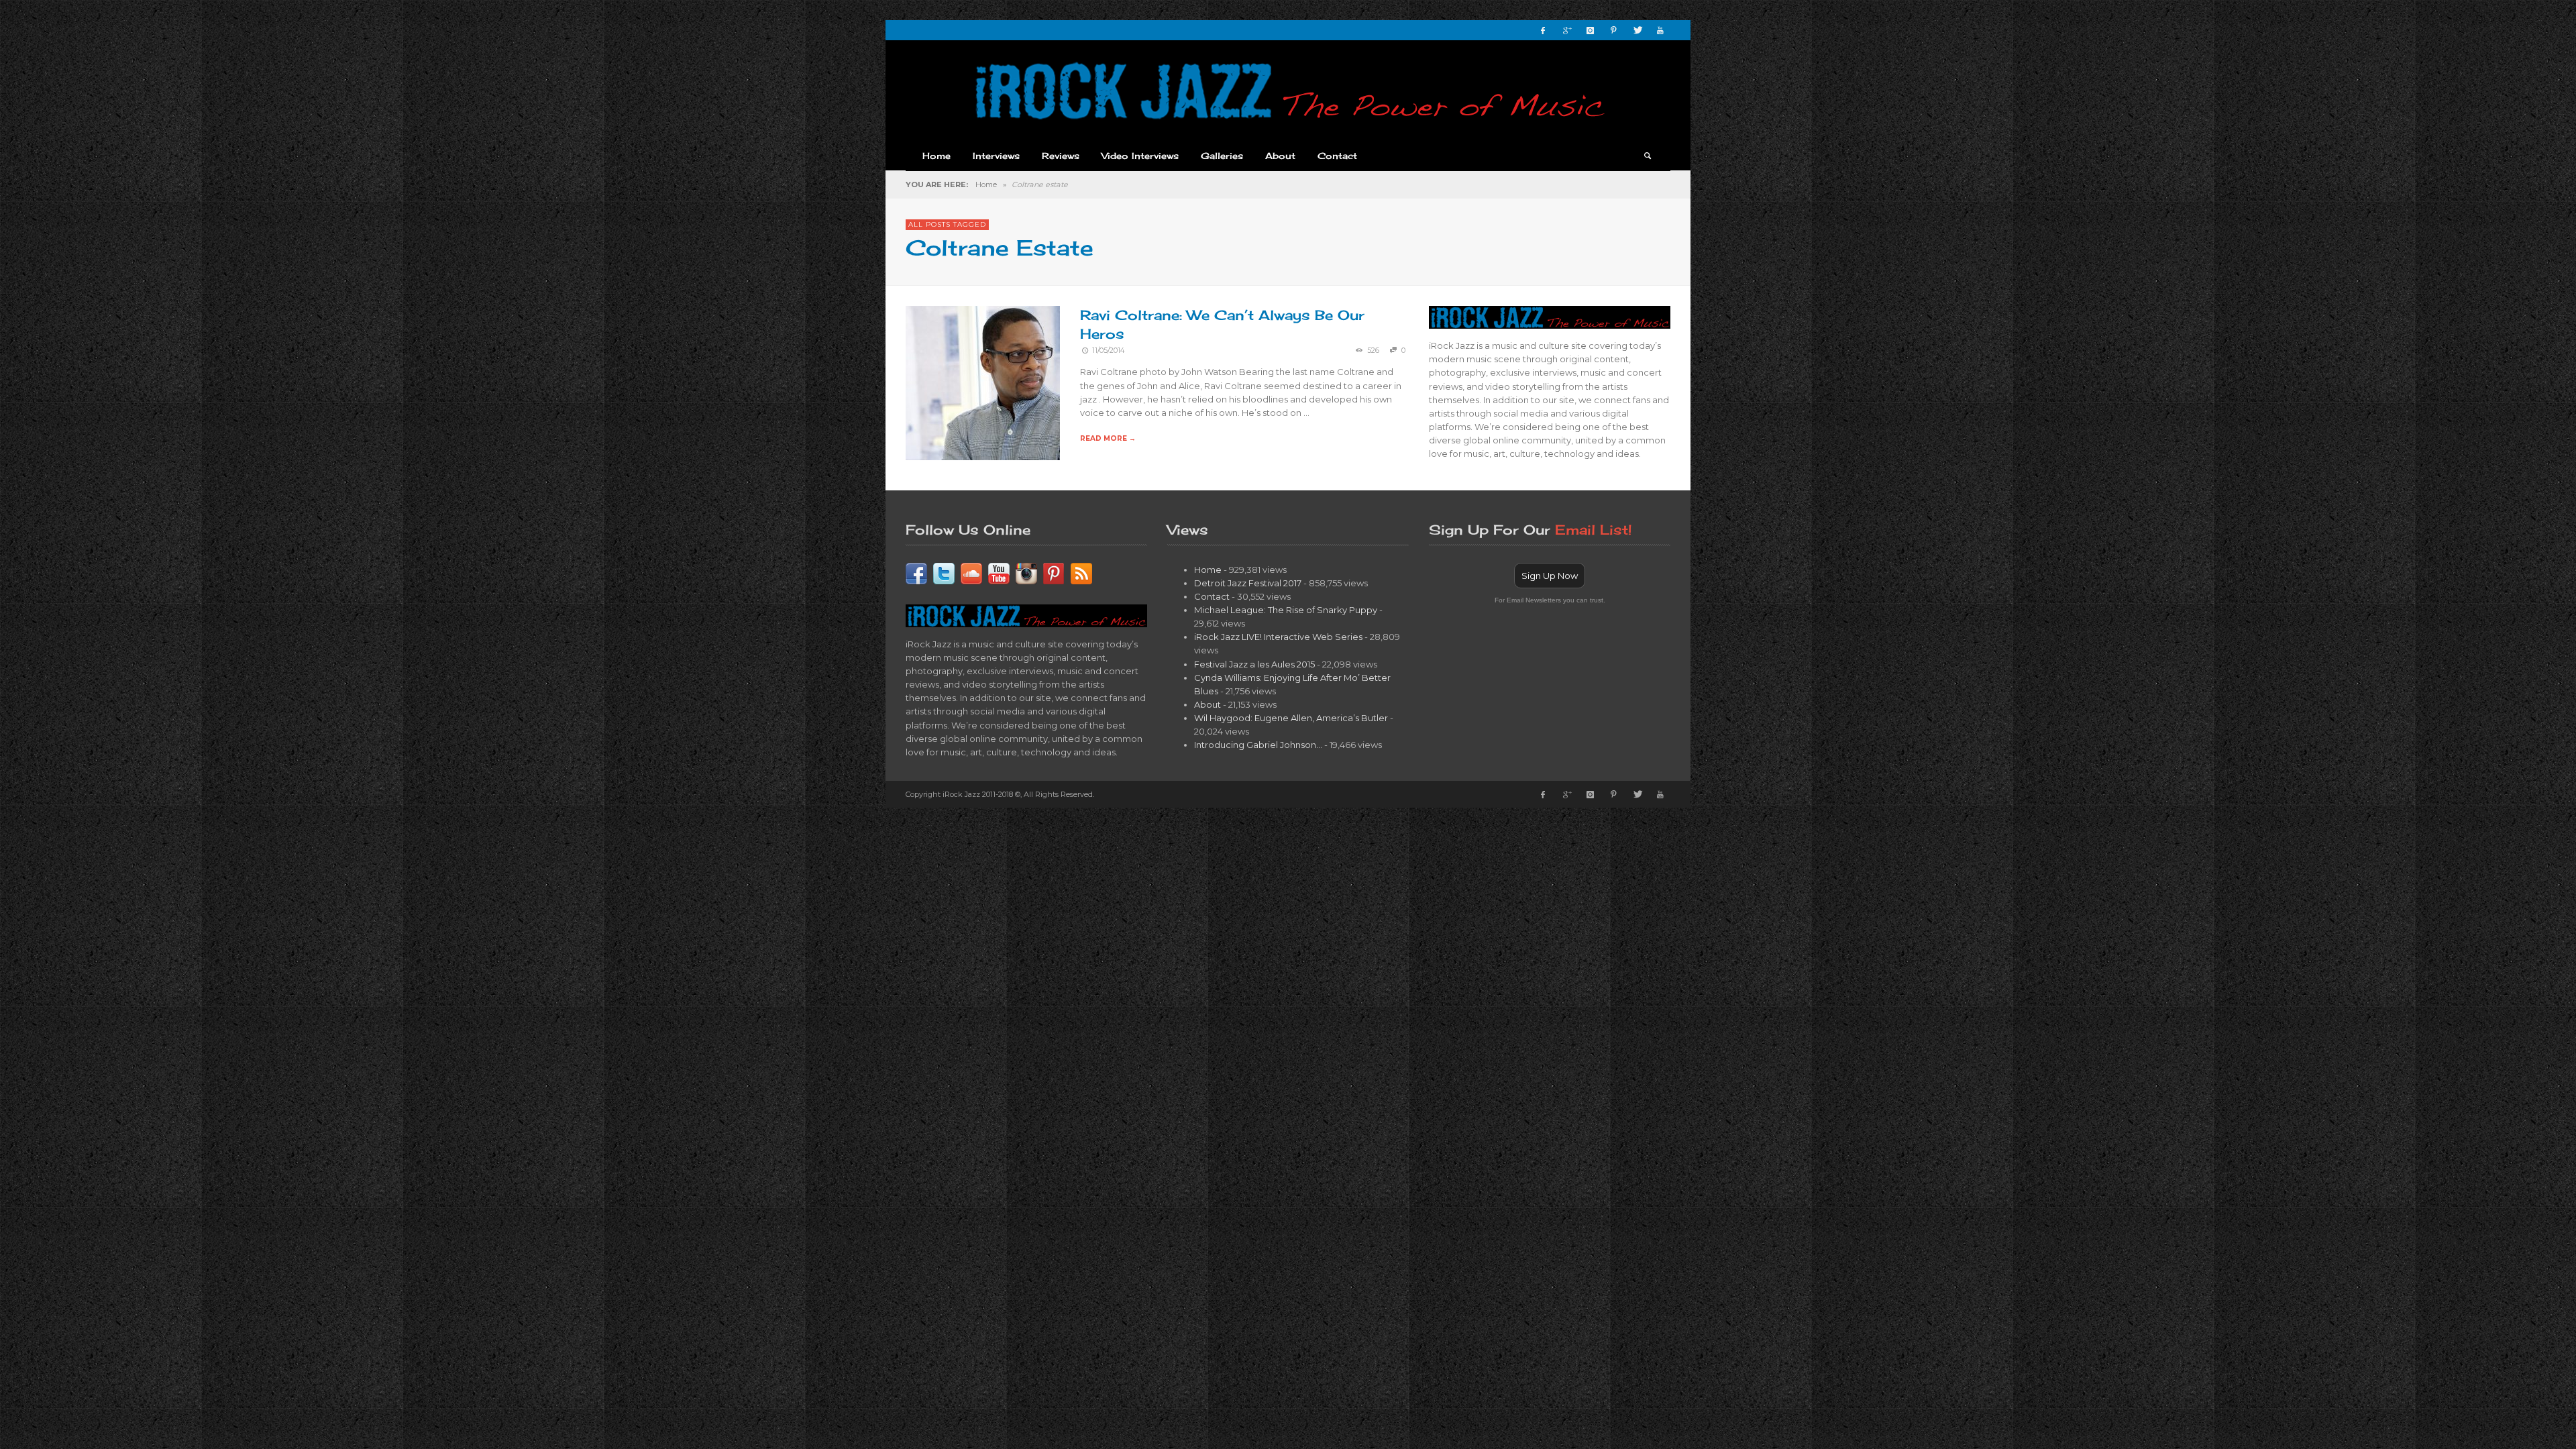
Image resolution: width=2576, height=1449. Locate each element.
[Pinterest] (1613, 30)
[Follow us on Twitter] (944, 572)
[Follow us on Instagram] (1026, 572)
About (1207, 704)
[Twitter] (1637, 30)
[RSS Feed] (1081, 572)
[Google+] (1566, 30)
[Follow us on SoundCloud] (971, 572)
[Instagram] (1590, 30)
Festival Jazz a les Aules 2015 (1254, 664)
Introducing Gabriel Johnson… (1258, 745)
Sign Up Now (1550, 576)
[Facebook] (1543, 30)
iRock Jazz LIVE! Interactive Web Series (1278, 637)
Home (986, 184)
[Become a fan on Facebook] (916, 572)
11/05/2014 (1108, 351)
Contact (1212, 596)
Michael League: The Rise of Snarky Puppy (1286, 610)
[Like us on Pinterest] (1054, 572)
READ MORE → (1108, 438)
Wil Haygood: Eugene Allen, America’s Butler (1291, 718)
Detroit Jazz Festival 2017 (1248, 583)
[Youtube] (1660, 30)
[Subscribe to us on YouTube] (999, 572)
